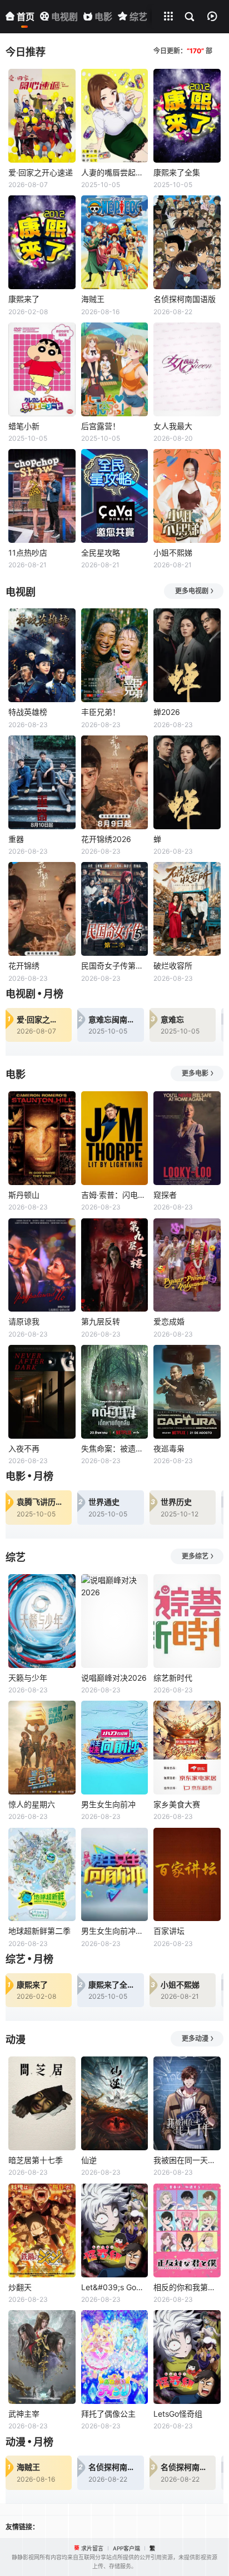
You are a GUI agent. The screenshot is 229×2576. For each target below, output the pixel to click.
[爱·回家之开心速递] (42, 116)
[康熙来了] (42, 242)
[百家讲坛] (187, 1875)
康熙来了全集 (177, 172)
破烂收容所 (173, 966)
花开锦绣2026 (106, 839)
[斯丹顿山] (42, 1138)
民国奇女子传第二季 (115, 966)
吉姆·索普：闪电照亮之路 (115, 1195)
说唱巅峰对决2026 (114, 1678)
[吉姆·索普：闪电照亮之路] (115, 1138)
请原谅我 (24, 1321)
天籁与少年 (28, 1678)
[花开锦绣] (42, 909)
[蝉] (187, 782)
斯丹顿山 (24, 1195)
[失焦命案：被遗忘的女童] (115, 1392)
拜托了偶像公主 (108, 2414)
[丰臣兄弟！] (115, 655)
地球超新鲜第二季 (39, 1931)
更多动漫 (195, 2038)
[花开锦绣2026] (115, 782)
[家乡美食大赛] (187, 1748)
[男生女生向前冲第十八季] (115, 1875)
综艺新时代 (173, 1678)
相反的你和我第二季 (187, 2287)
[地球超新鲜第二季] (42, 1875)
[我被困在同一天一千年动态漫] (187, 2103)
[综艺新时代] (187, 1621)
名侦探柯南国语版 (185, 299)
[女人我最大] (187, 369)
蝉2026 (167, 712)
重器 (16, 839)
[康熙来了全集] (187, 116)
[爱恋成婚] (187, 1265)
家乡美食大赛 (177, 1804)
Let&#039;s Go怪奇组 (115, 2287)
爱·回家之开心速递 (41, 172)
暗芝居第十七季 (36, 2160)
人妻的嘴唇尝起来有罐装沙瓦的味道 (115, 172)
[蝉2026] (187, 655)
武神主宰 (24, 2414)
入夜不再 (24, 1448)
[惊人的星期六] (42, 1748)
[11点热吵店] (42, 496)
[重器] (42, 782)
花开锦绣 (24, 966)
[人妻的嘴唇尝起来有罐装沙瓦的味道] (115, 116)
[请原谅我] (42, 1265)
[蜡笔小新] (42, 369)
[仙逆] (115, 2103)
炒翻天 (20, 2287)
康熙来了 (24, 299)
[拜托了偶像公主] (115, 2357)
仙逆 (89, 2160)
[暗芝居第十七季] (42, 2103)
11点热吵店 (28, 553)
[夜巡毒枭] (187, 1392)
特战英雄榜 (28, 712)
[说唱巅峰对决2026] (115, 1621)
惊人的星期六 (32, 1804)
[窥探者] (187, 1138)
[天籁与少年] (42, 1621)
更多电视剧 (192, 591)
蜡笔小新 (24, 426)
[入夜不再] (42, 1392)
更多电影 (195, 1073)
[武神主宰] (42, 2357)
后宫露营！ (101, 426)
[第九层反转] (115, 1265)
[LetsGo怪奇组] (187, 2357)
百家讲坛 (169, 1931)
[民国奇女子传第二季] (115, 909)
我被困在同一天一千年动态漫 (187, 2160)
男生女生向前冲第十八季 (115, 1931)
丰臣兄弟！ (101, 712)
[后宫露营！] (115, 369)
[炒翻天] (42, 2230)
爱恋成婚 (169, 1321)
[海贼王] (115, 242)
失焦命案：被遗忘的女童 (115, 1448)
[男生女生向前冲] (115, 1748)
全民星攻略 (101, 553)
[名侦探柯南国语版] (187, 242)
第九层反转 (101, 1321)
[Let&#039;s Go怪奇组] (115, 2230)
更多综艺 (195, 1556)
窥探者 (165, 1195)
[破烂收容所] (187, 909)
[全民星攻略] (115, 496)
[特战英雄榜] (42, 655)
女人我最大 (173, 426)
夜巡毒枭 (169, 1448)
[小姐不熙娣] (187, 496)
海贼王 (93, 299)
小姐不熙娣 (173, 553)
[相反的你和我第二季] (187, 2230)
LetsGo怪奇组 (178, 2414)
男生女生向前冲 (108, 1804)
